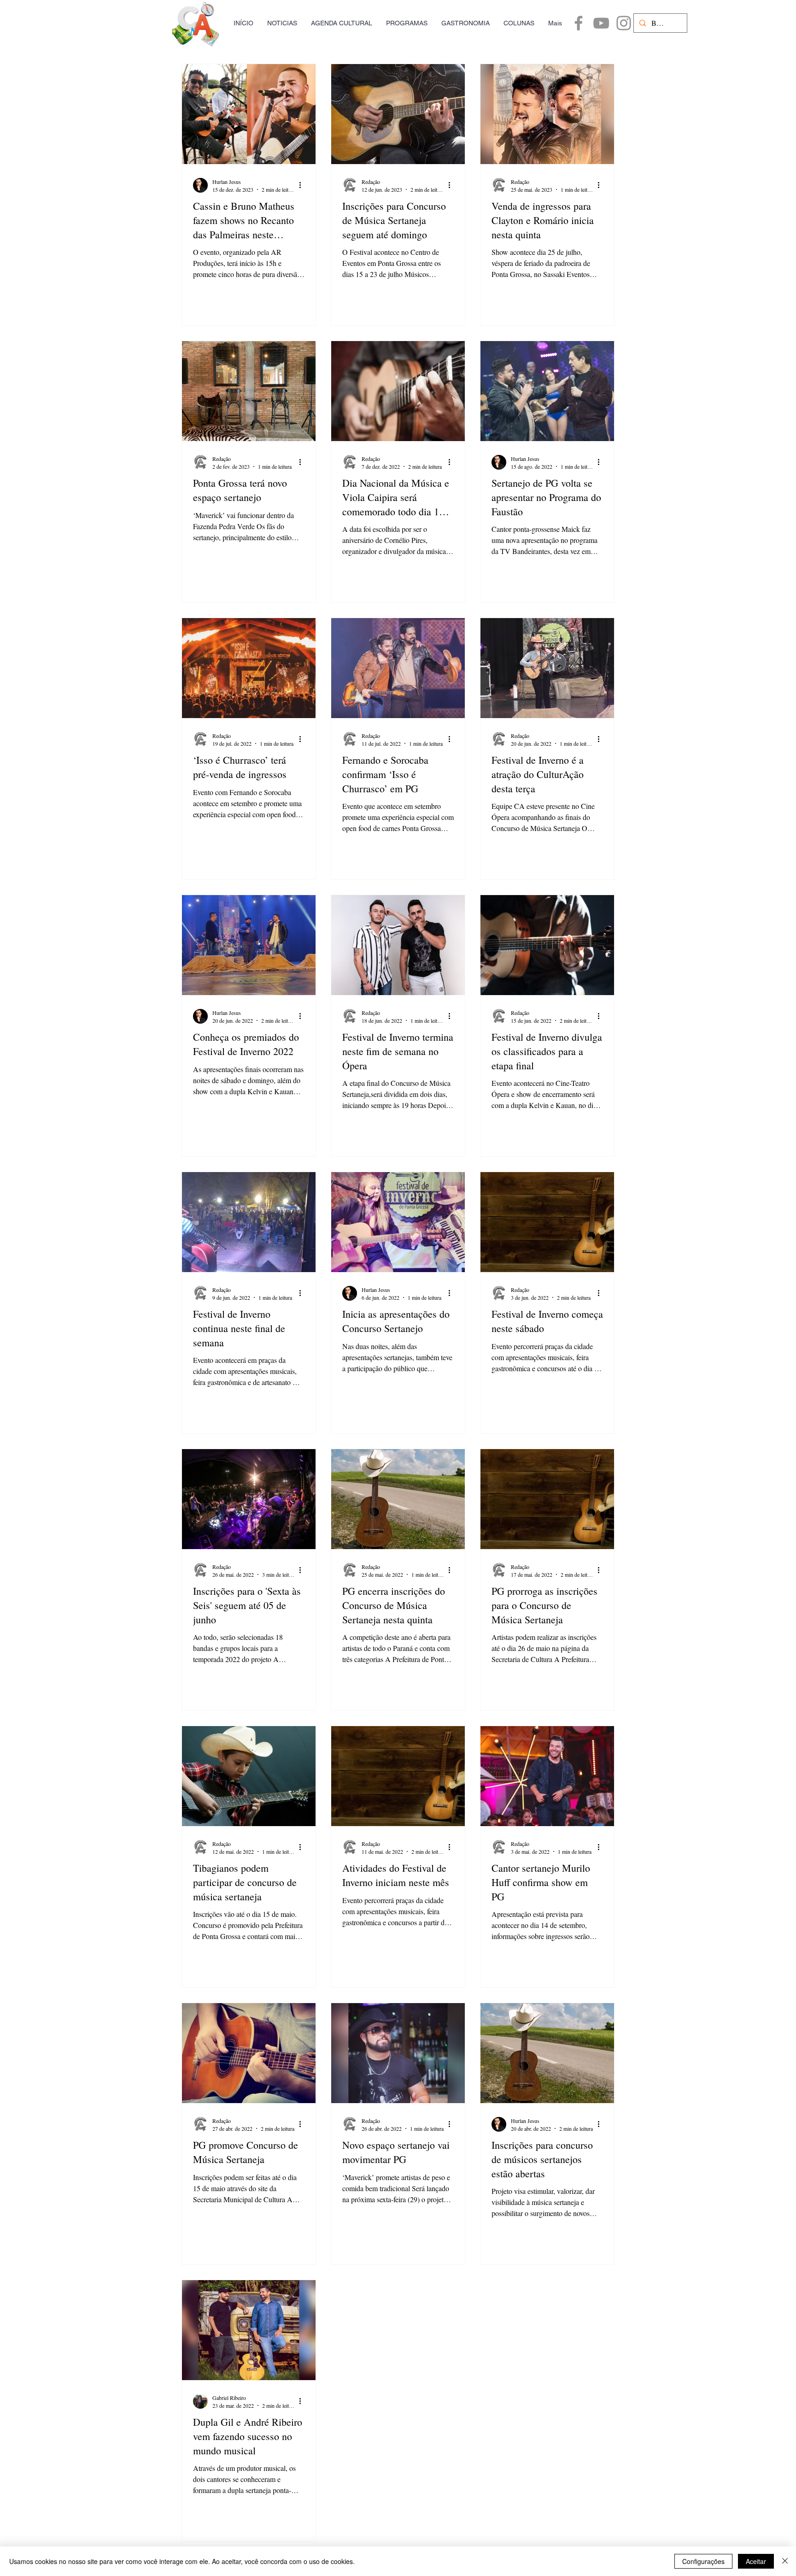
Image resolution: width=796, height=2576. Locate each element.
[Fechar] (785, 2561)
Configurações (703, 2561)
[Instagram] (624, 23)
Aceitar (756, 2561)
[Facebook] (579, 23)
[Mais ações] (303, 185)
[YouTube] (601, 23)
